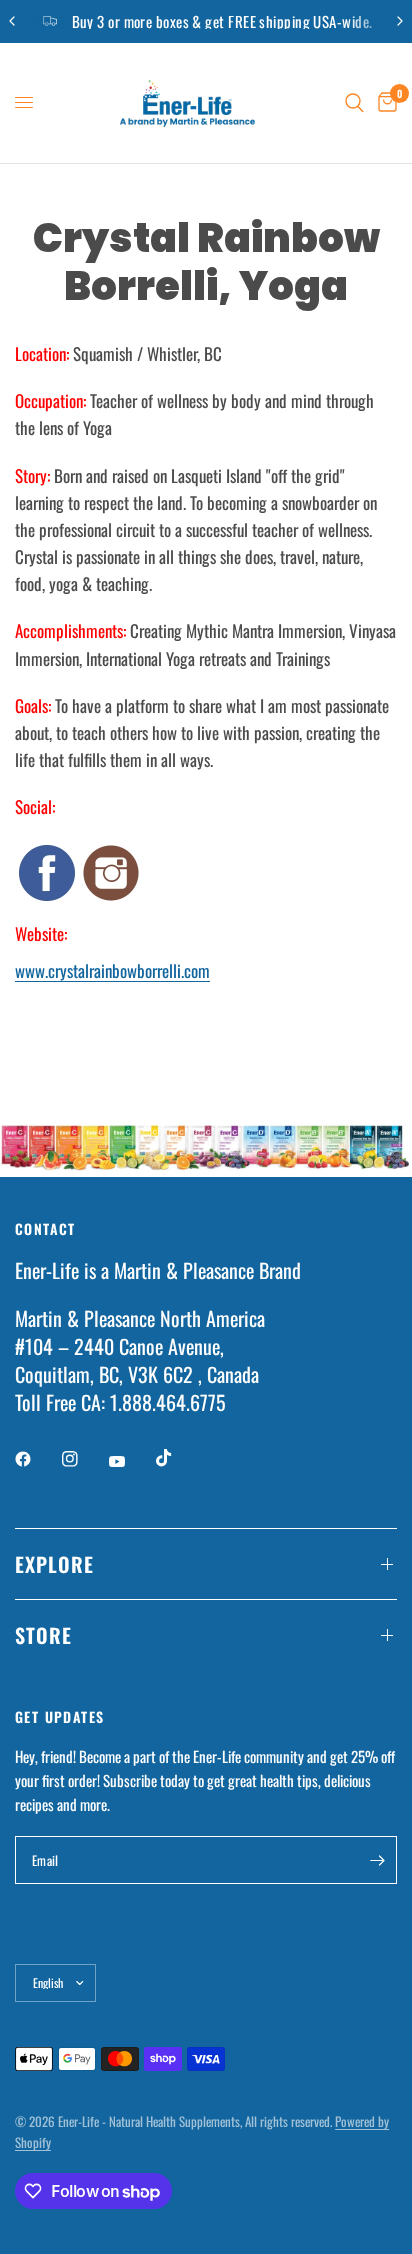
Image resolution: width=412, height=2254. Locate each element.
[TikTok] (178, 1458)
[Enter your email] (377, 1860)
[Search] (354, 103)
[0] (384, 103)
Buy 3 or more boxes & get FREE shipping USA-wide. (222, 21)
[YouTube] (131, 1461)
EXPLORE (54, 1564)
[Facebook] (37, 1459)
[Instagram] (84, 1459)
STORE (43, 1635)
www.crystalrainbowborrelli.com (112, 970)
